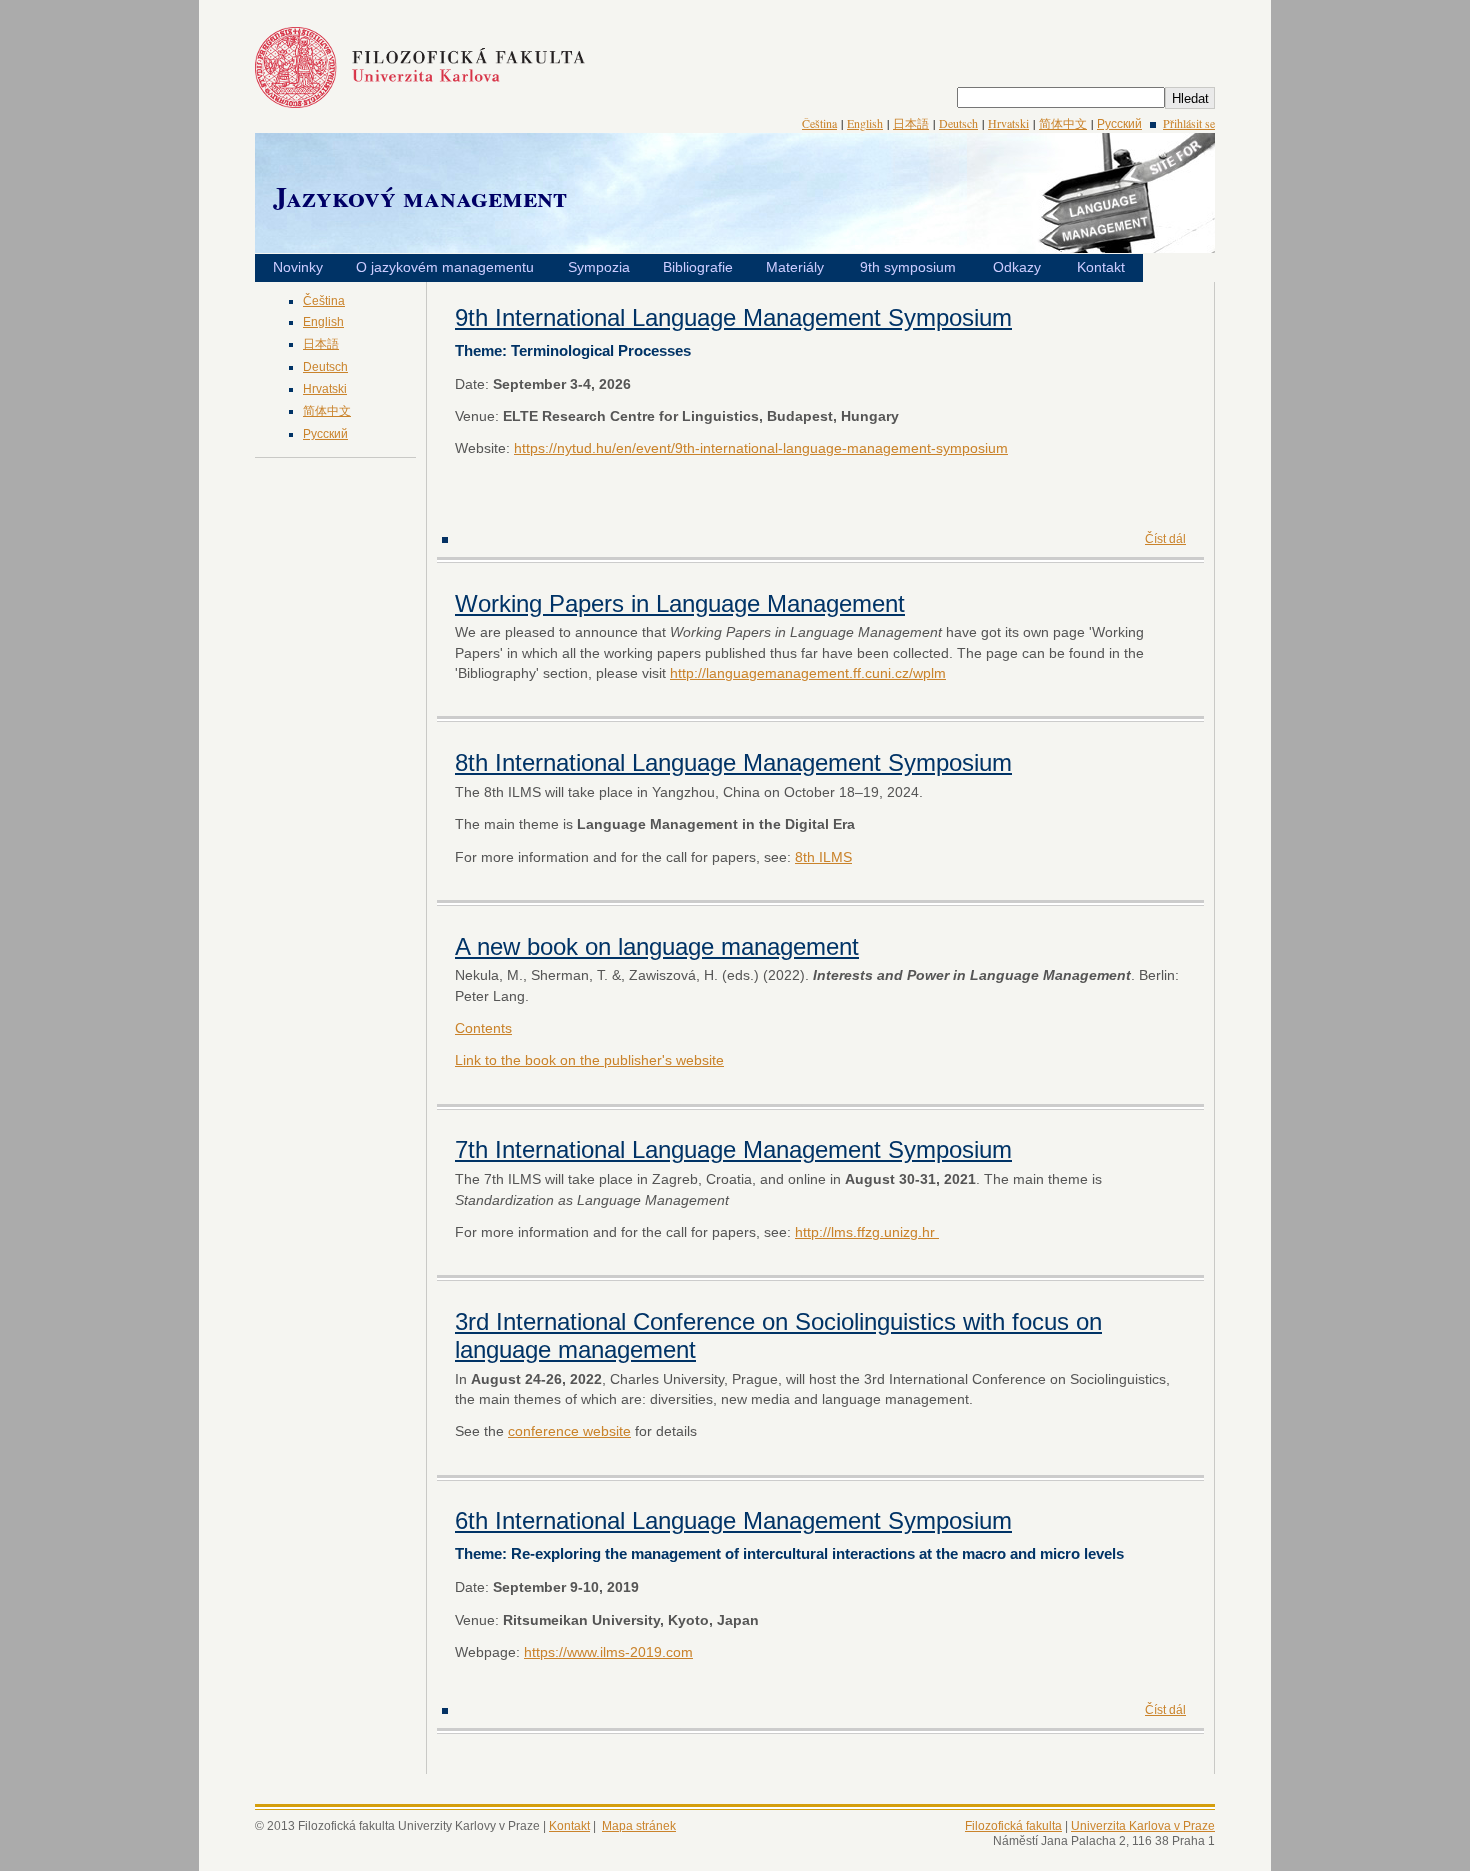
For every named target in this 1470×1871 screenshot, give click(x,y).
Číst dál (1165, 539)
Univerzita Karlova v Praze (1143, 1826)
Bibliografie (698, 267)
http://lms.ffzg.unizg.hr (867, 1232)
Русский (1119, 123)
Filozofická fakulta (1013, 1826)
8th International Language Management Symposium (733, 762)
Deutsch (958, 123)
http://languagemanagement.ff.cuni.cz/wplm (808, 673)
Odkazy (1017, 267)
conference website (569, 1431)
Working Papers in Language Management (680, 603)
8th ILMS (823, 857)
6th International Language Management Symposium (733, 1520)
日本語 (911, 123)
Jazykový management (420, 196)
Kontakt (1101, 267)
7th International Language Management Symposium (733, 1149)
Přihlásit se (1189, 123)
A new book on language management (657, 946)
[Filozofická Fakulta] (420, 103)
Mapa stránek (639, 1826)
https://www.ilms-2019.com (608, 1652)
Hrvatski (1008, 123)
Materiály (795, 267)
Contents (483, 1028)
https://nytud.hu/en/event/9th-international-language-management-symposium (761, 448)
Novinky (298, 267)
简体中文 (1063, 123)
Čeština (819, 123)
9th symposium (908, 267)
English (865, 123)
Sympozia (599, 267)
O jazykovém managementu (445, 267)
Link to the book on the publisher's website (589, 1060)
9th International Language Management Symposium (733, 317)
